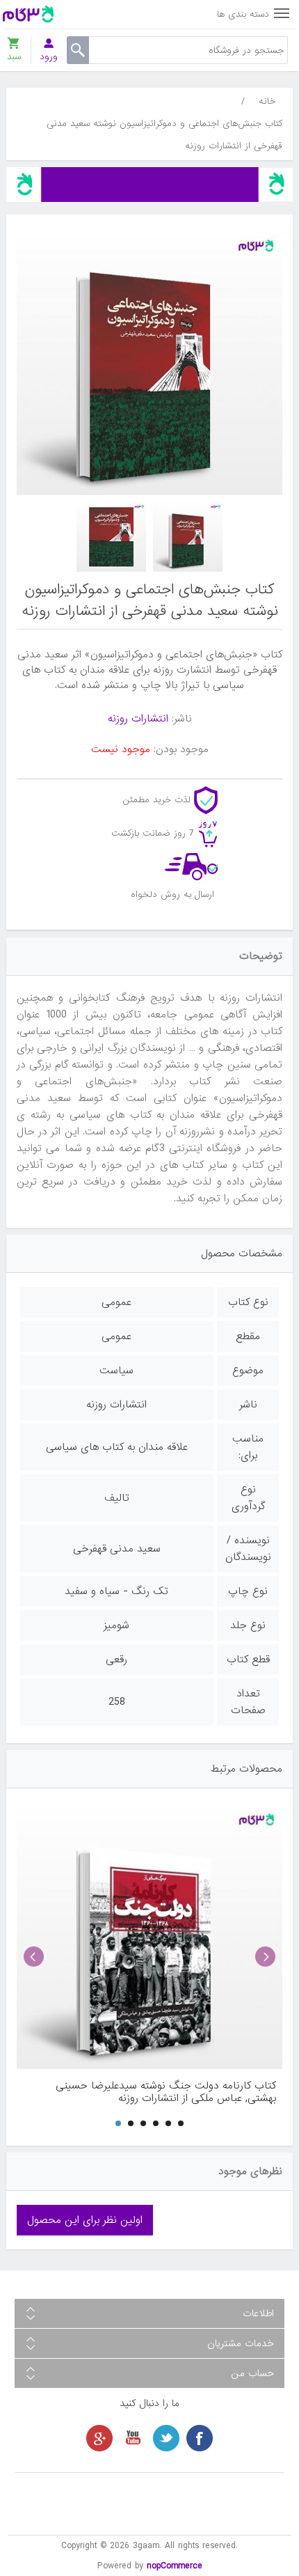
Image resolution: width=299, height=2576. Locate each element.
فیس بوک (200, 2438)
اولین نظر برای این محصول (85, 2220)
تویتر (166, 2438)
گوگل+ (99, 2438)
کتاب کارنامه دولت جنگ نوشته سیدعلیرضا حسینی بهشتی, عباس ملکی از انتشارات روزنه (166, 2092)
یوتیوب (133, 2438)
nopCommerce (175, 2566)
